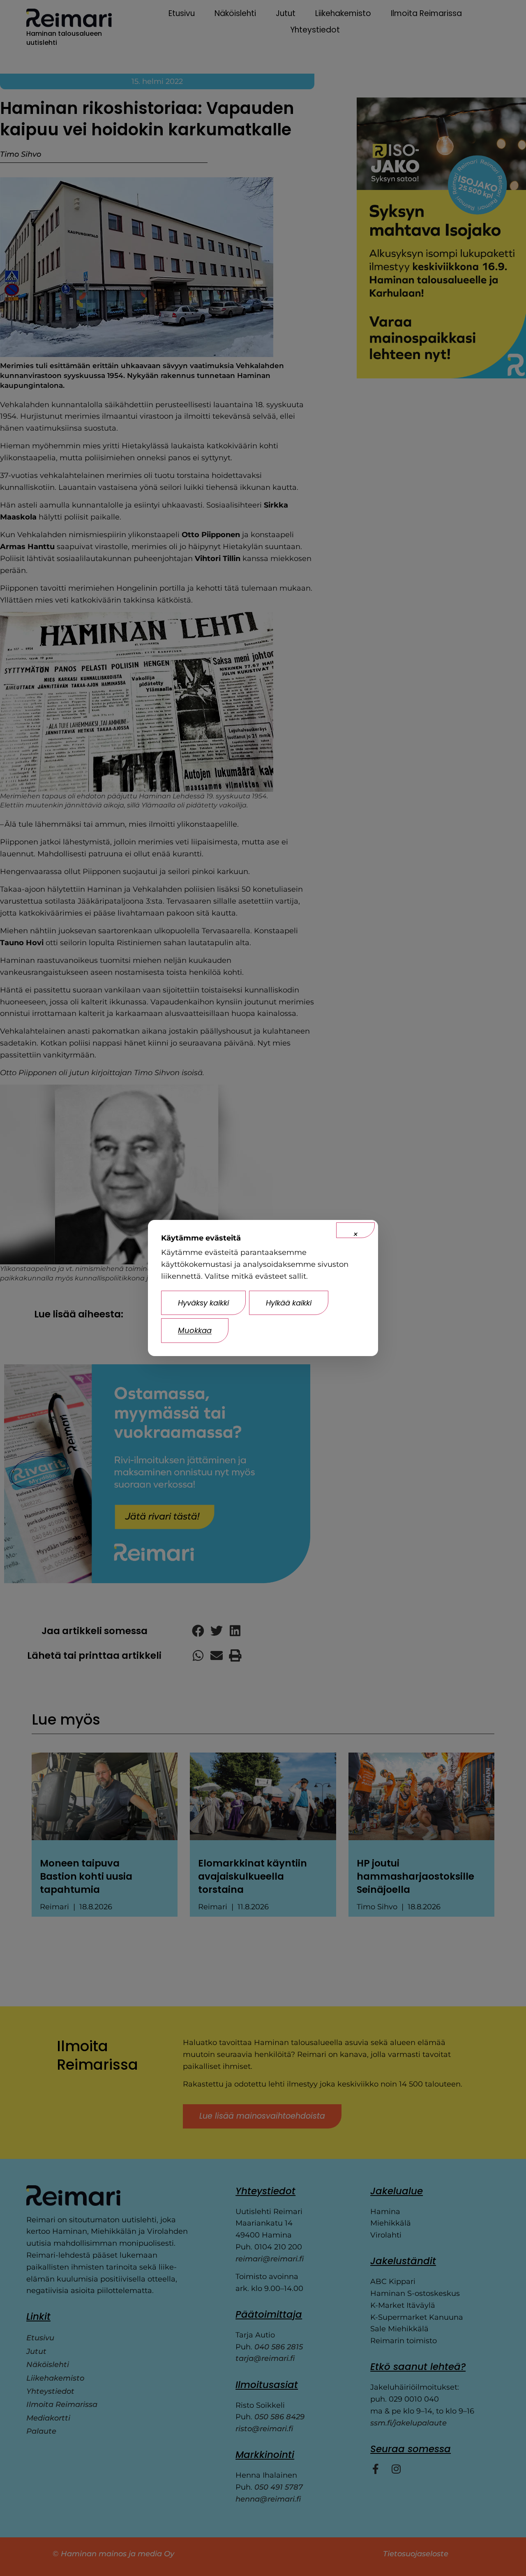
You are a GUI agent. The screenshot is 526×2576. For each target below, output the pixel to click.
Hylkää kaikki (289, 1303)
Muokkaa (195, 1330)
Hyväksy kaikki (203, 1303)
